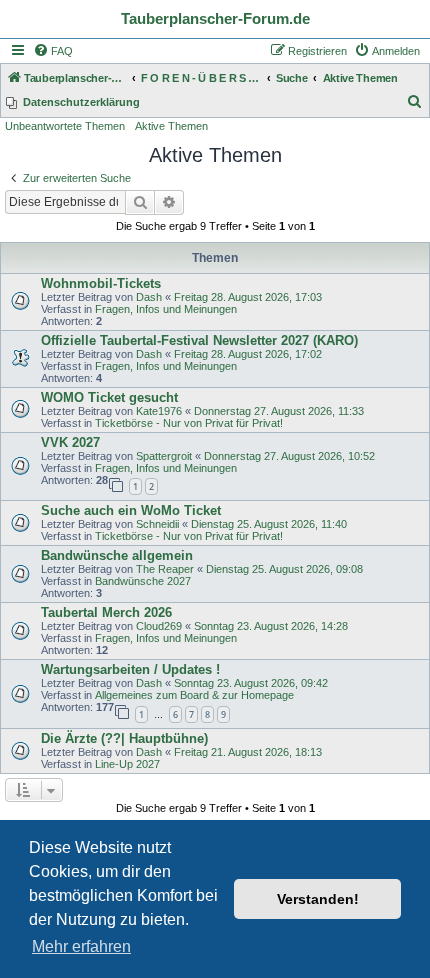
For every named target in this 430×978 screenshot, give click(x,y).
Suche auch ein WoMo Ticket (131, 510)
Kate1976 (159, 411)
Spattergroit (164, 456)
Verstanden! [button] (318, 899)
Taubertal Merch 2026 (106, 612)
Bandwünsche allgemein (117, 555)
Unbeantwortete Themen (65, 126)
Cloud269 (159, 626)
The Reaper (165, 569)
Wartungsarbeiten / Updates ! (130, 669)
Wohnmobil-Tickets (101, 283)
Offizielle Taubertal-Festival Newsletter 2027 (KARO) (199, 340)
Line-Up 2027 (127, 764)
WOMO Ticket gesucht (109, 397)
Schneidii (157, 524)
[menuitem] (53, 51)
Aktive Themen (171, 126)
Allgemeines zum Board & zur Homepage (194, 695)
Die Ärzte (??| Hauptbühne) (124, 738)
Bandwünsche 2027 (143, 581)
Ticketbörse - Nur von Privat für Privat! (189, 423)
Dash (149, 297)
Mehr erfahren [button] (81, 946)
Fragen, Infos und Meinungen (166, 309)
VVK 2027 (70, 442)
